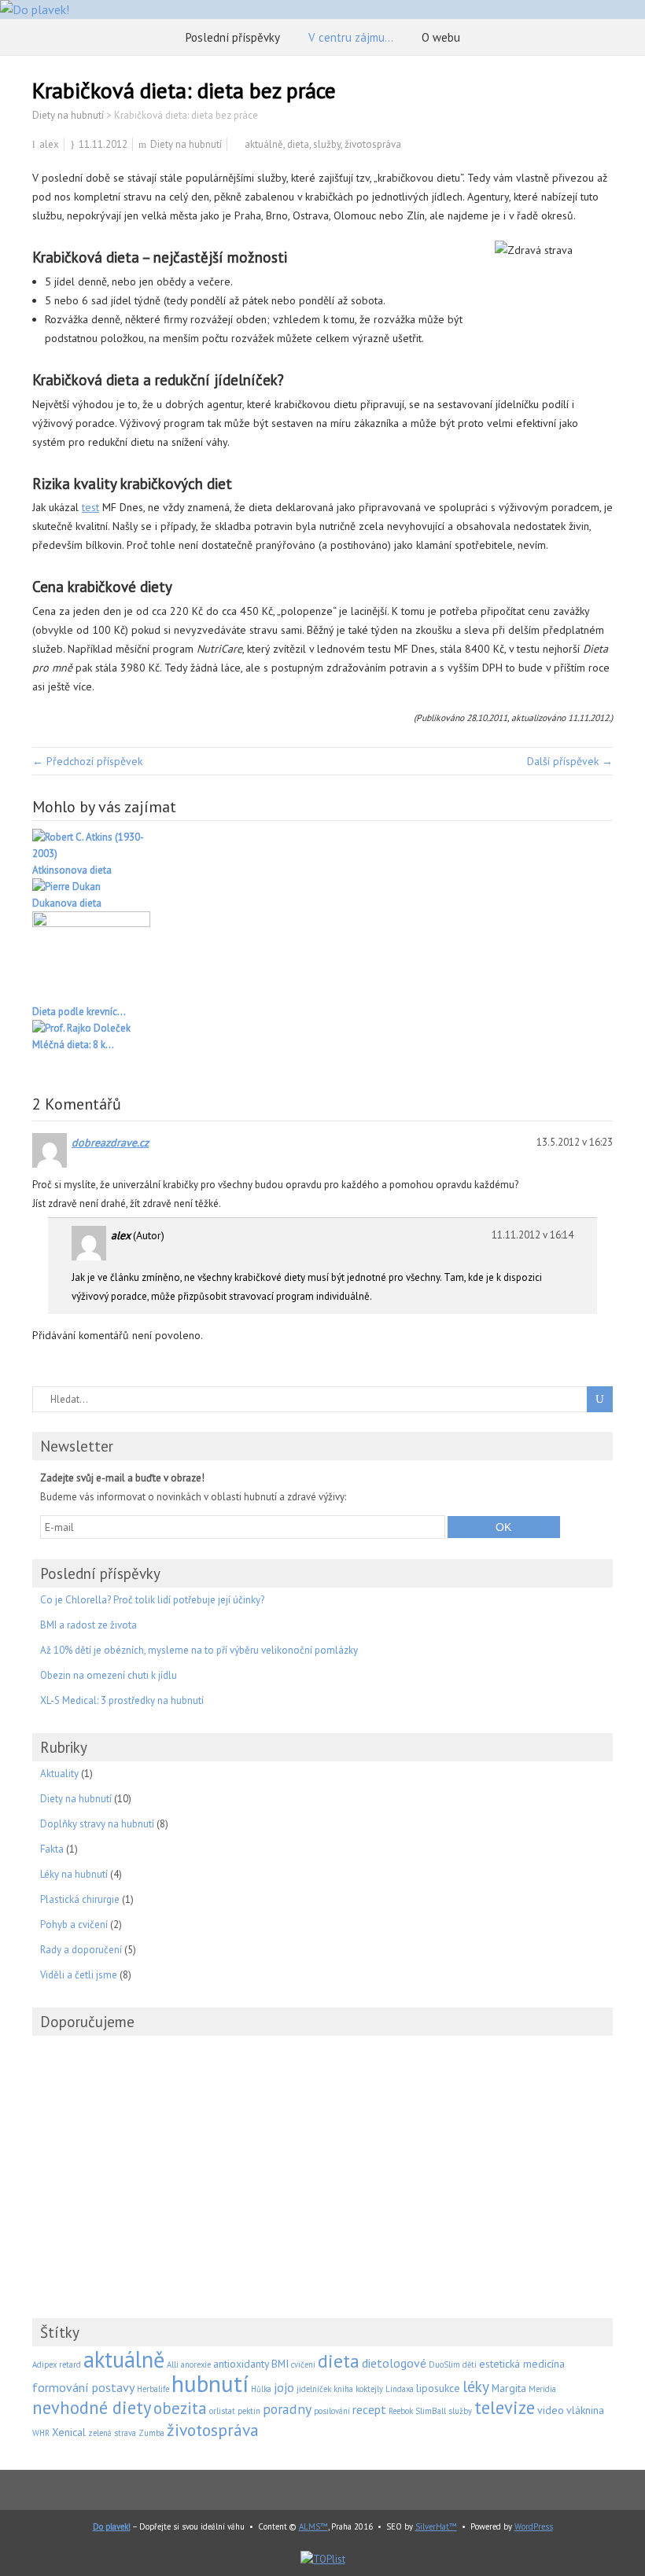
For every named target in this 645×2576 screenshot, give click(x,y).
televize (505, 2407)
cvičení (303, 2364)
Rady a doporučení (81, 1950)
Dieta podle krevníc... (79, 1012)
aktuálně (264, 144)
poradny (287, 2409)
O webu (441, 37)
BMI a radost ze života (88, 1625)
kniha (343, 2389)
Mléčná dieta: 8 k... (73, 1045)
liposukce (438, 2388)
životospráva (373, 144)
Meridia (542, 2389)
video (551, 2410)
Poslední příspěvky (233, 37)
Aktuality (59, 1774)
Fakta (52, 1849)
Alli (173, 2364)
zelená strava (112, 2433)
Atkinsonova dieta (72, 870)
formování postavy (83, 2387)
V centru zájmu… (351, 37)
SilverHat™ (436, 2526)
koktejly (369, 2389)
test (90, 507)
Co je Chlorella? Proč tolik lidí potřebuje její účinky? (152, 1600)
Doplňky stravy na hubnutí (97, 1824)
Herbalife (153, 2389)
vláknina (585, 2410)
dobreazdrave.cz (110, 1143)
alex (49, 144)
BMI (280, 2364)
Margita (509, 2388)
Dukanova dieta (67, 903)
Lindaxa (400, 2389)
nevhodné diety (92, 2407)
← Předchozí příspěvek (87, 761)
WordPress (534, 2526)
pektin (249, 2411)
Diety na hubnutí (186, 144)
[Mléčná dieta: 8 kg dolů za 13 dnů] (322, 1028)
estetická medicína (522, 2364)
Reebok (401, 2411)
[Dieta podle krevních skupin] (322, 957)
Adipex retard (57, 2364)
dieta (298, 144)
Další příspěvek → (570, 761)
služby (327, 144)
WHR (41, 2433)
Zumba (151, 2433)
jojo (284, 2387)
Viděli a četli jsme (79, 1975)
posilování (332, 2411)
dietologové (394, 2363)
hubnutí (210, 2383)
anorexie (196, 2364)
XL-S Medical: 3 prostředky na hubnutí (122, 1700)
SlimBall (431, 2411)
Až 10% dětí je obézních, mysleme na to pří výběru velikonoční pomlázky (199, 1650)
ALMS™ (313, 2526)
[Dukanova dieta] (322, 887)
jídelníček (314, 2389)
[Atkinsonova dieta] (322, 845)
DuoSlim (444, 2364)
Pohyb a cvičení (74, 1925)
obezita (180, 2408)
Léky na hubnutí (74, 1874)
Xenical (69, 2432)
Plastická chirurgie (80, 1899)
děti (470, 2364)
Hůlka (261, 2389)
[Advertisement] (322, 2158)
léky (476, 2386)
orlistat (222, 2411)
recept (369, 2409)
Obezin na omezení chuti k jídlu (109, 1675)
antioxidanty (241, 2364)
